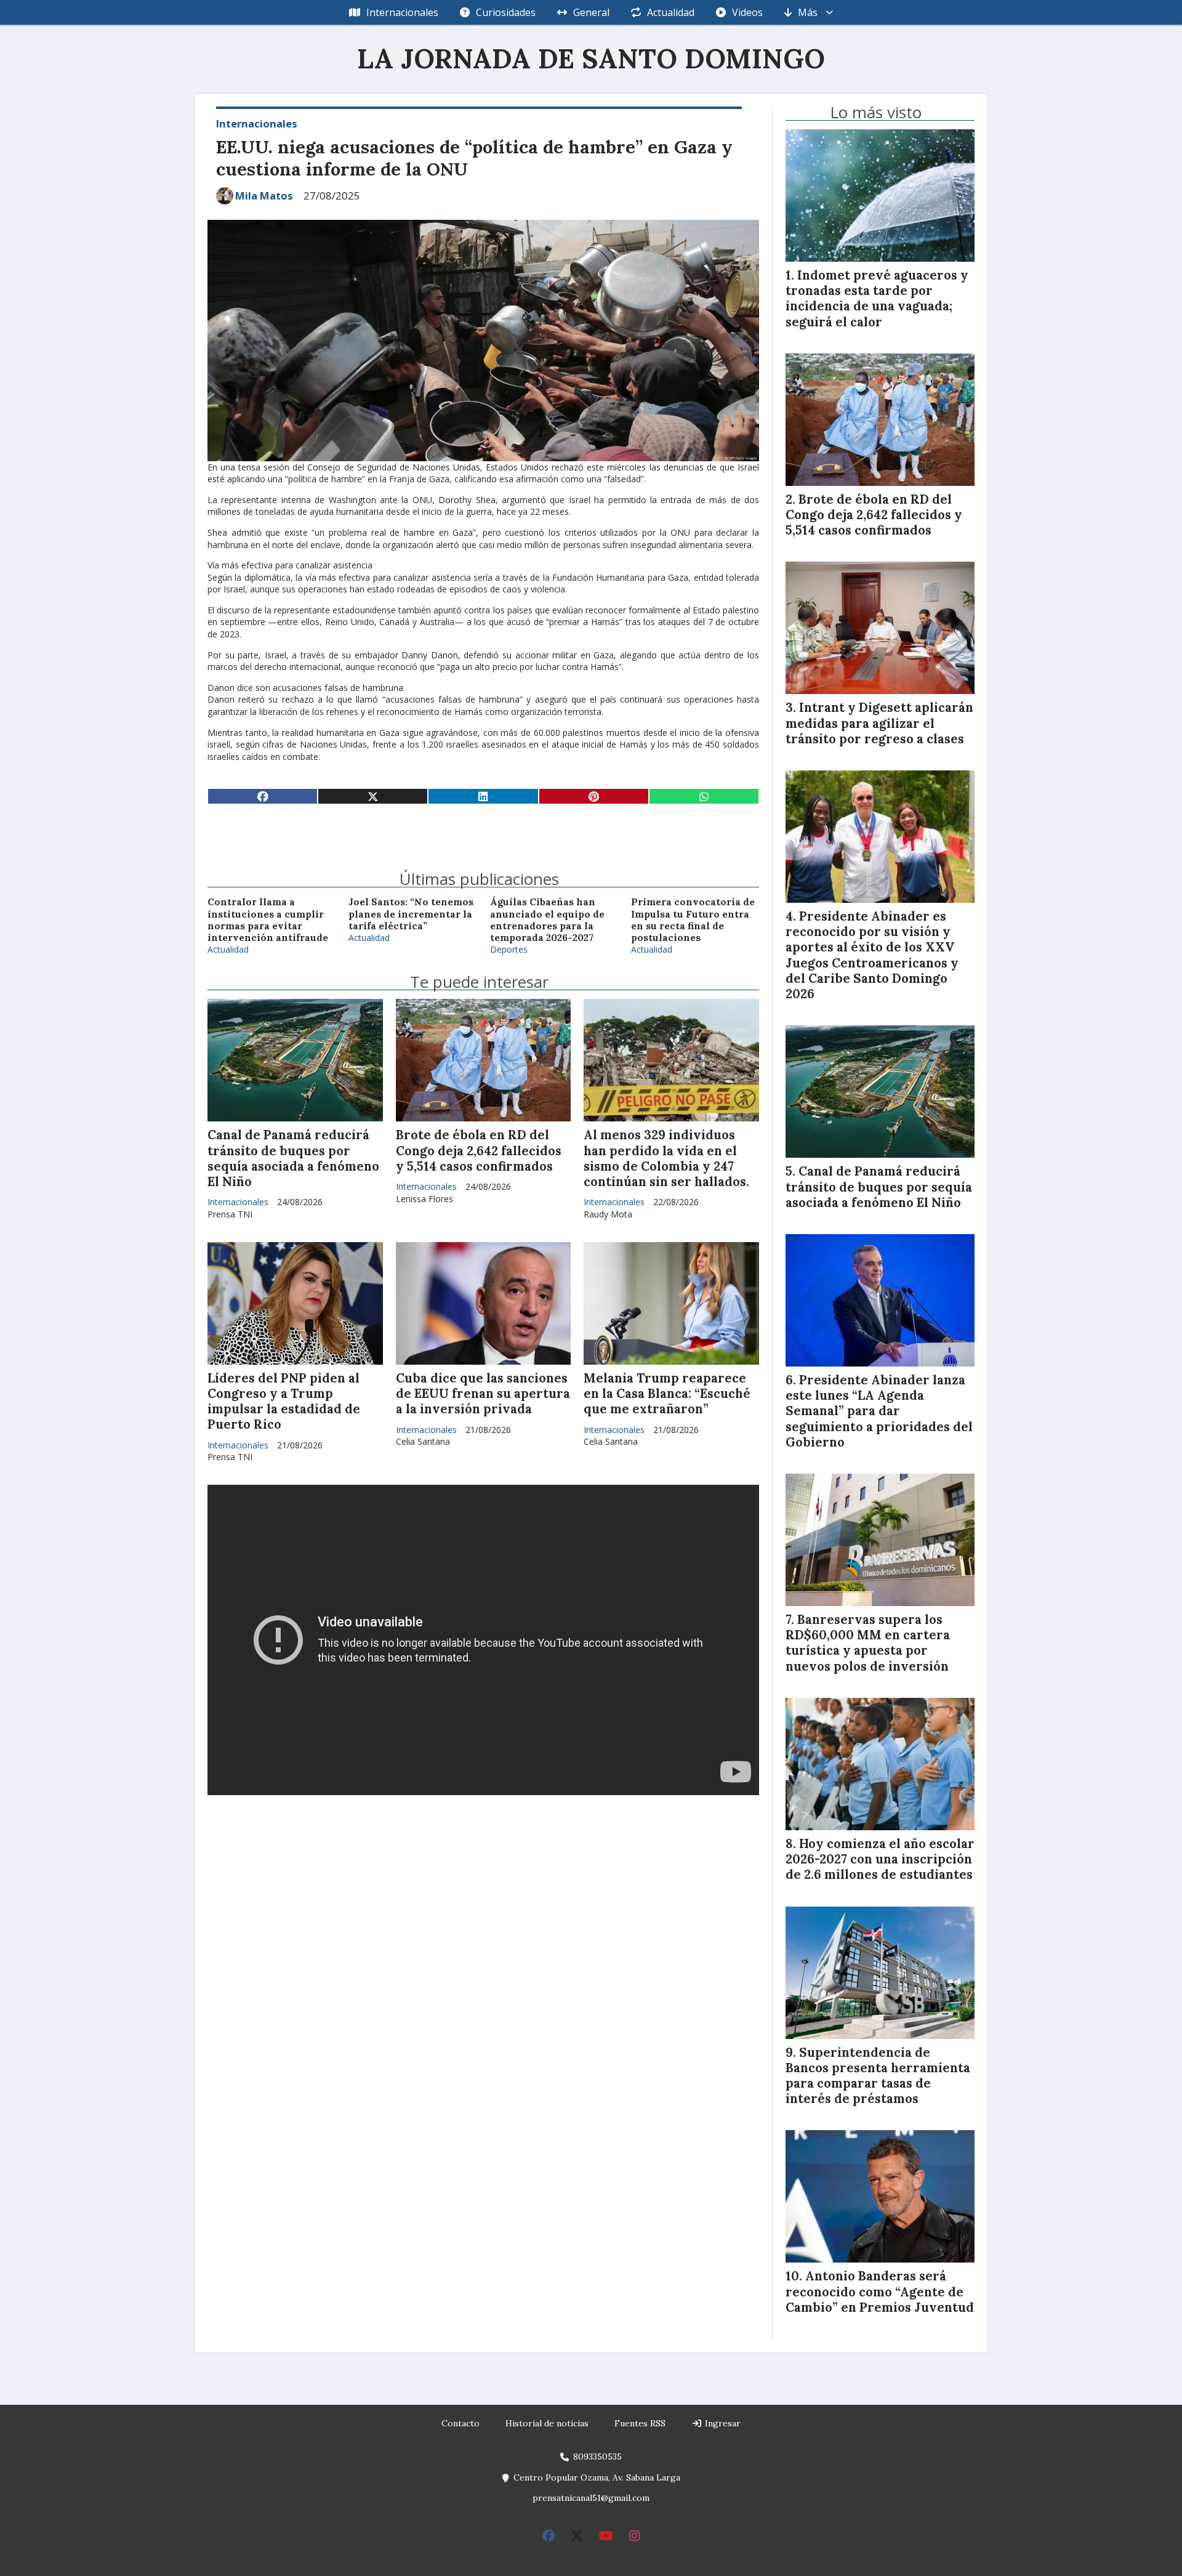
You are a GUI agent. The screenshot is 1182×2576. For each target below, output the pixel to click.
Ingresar (722, 2423)
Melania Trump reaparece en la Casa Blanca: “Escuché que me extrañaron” (667, 1394)
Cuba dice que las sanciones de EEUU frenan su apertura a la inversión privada (483, 1394)
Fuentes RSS (640, 2423)
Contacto (460, 2423)
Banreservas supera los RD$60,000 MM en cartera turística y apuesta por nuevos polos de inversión (868, 1643)
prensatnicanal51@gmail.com (591, 2498)
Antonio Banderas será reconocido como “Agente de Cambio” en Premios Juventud (880, 2291)
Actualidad (671, 12)
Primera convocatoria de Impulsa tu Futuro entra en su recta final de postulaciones (693, 920)
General (591, 12)
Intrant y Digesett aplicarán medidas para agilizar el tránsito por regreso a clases (879, 723)
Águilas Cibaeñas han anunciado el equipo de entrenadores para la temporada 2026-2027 (547, 920)
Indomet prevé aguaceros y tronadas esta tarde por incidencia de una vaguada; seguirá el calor (877, 299)
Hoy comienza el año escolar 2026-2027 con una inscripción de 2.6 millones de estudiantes (880, 1859)
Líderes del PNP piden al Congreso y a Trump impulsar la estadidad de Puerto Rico (284, 1402)
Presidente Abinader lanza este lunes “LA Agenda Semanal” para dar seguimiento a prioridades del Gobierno (879, 1411)
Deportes (509, 949)
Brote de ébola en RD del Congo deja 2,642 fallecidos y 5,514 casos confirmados (479, 1150)
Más (808, 12)
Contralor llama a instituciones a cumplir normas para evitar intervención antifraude (268, 920)
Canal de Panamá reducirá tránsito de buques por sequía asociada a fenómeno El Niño (293, 1158)
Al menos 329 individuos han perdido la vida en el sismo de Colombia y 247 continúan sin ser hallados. (666, 1158)
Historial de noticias (547, 2423)
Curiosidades (506, 12)
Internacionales (402, 12)
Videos (747, 12)
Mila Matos (264, 196)
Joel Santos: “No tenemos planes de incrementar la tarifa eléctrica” (411, 914)
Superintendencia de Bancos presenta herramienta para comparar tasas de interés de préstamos (878, 2076)
